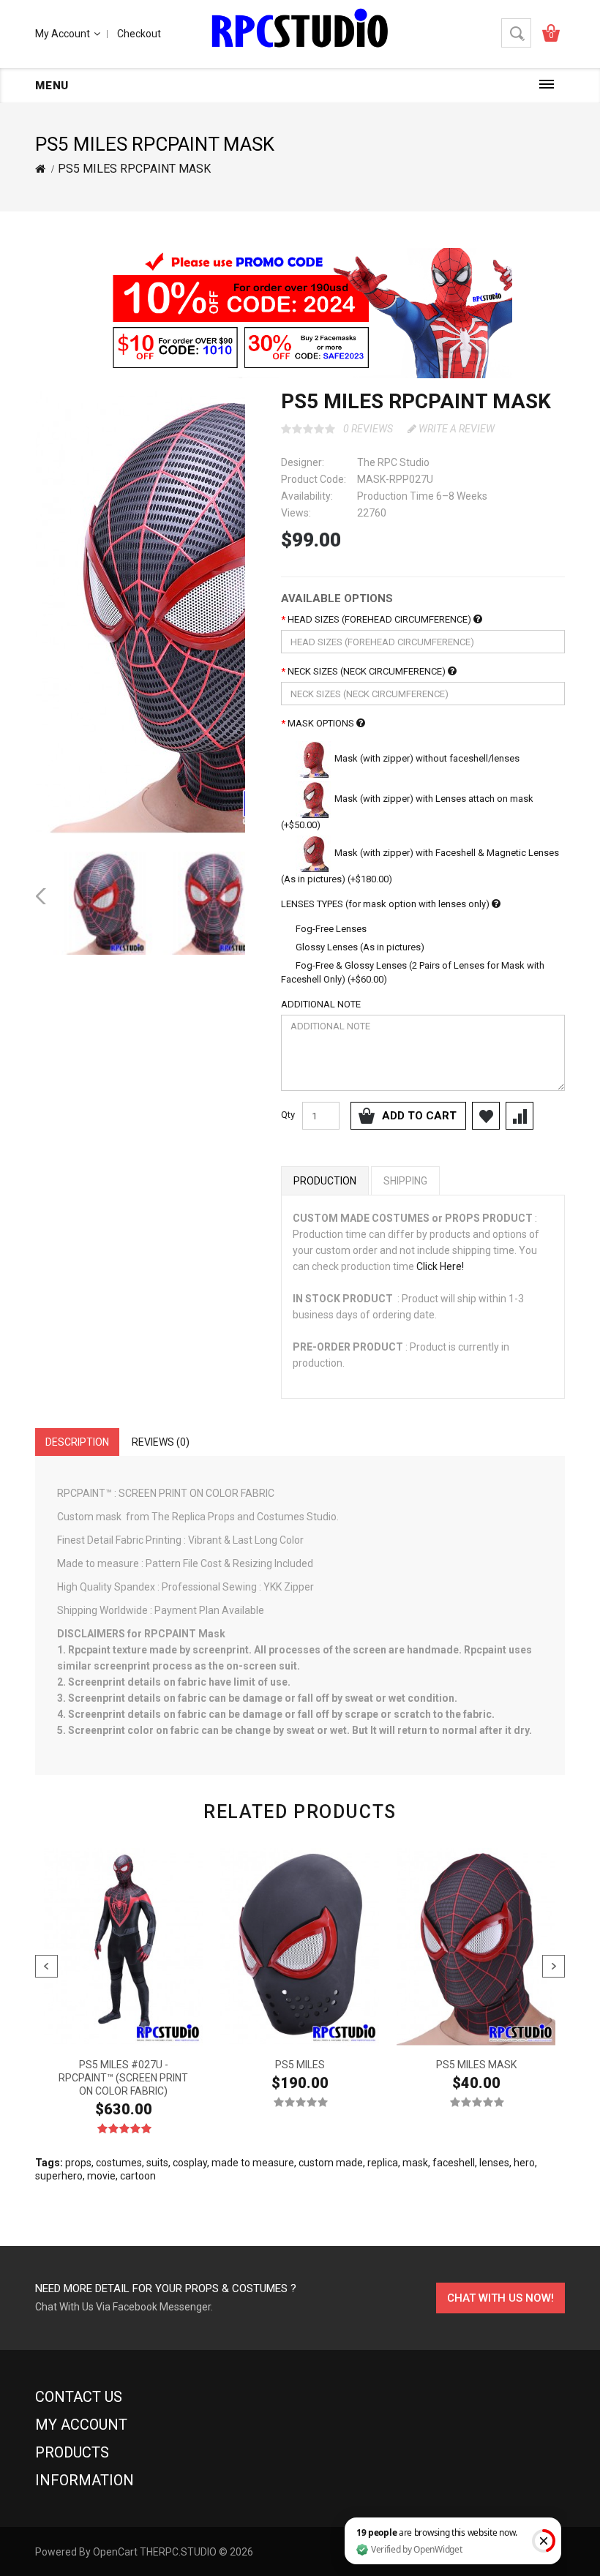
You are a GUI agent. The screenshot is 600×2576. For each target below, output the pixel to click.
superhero (59, 2176)
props (78, 2163)
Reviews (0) (161, 1442)
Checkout (139, 34)
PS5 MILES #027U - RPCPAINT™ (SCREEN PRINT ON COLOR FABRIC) (123, 2078)
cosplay (190, 2163)
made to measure (253, 2163)
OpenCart (115, 2552)
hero (524, 2163)
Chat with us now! (500, 2298)
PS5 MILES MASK (476, 2065)
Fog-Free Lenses (330, 929)
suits (157, 2163)
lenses (494, 2163)
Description (77, 1442)
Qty (288, 1115)
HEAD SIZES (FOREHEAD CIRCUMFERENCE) (380, 619)
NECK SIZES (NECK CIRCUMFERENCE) (368, 671)
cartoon (138, 2176)
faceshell (454, 2163)
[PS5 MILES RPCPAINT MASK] (213, 613)
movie (101, 2176)
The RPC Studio (393, 462)
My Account (63, 34)
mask (415, 2163)
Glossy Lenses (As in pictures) (359, 947)
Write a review (455, 429)
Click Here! (440, 1266)
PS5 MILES (300, 2065)
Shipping (405, 1181)
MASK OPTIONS (322, 723)
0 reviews (368, 429)
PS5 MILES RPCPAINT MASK (134, 169)
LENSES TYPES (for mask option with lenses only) (386, 904)
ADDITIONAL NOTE (321, 1004)
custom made (331, 2163)
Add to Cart (419, 1116)
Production (325, 1181)
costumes (119, 2163)
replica (383, 2163)
